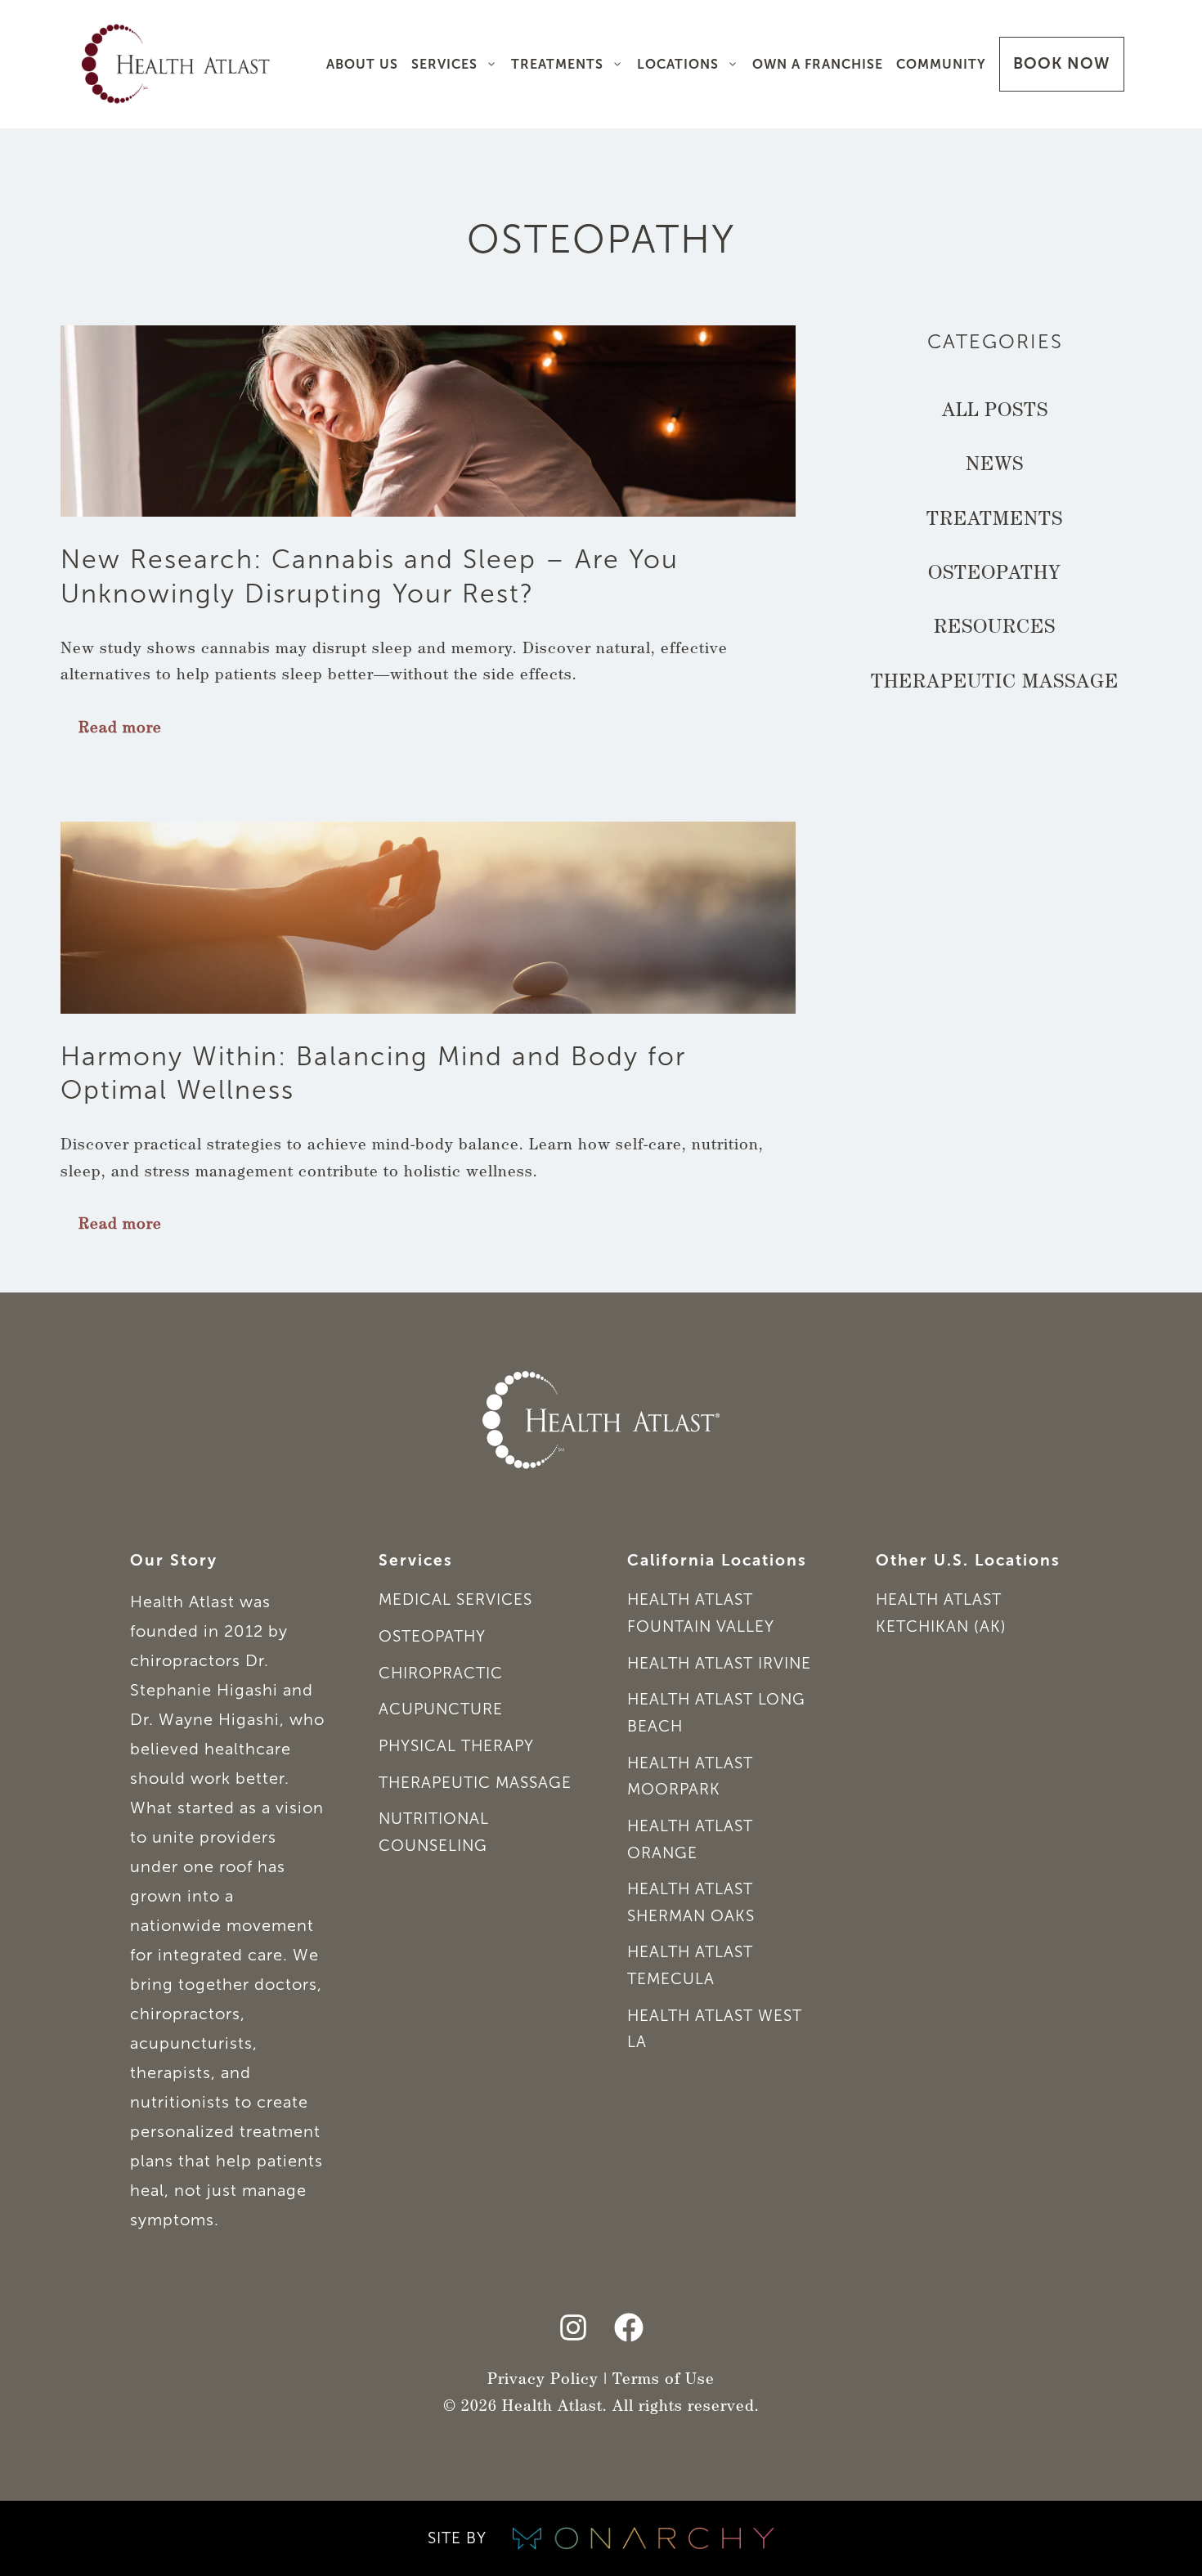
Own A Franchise (818, 64)
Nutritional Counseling (434, 1832)
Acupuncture (441, 1709)
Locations (678, 64)
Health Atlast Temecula (690, 1965)
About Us (362, 64)
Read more (120, 730)
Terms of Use (664, 2381)
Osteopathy (995, 575)
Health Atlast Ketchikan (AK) (941, 1613)
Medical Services (455, 1599)
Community (941, 64)
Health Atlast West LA (715, 2029)
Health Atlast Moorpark (690, 1776)
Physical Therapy (456, 1746)
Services (444, 64)
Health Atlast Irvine (719, 1663)
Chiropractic (441, 1673)
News (995, 466)
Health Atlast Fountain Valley (701, 1613)
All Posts (995, 412)
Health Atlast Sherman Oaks (691, 1902)
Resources (995, 629)
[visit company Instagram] (573, 2327)
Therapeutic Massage (995, 683)
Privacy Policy (543, 2381)
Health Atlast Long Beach (716, 1713)
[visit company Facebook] (629, 2327)
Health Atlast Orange (690, 1839)
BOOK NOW (1062, 63)
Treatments (557, 64)
